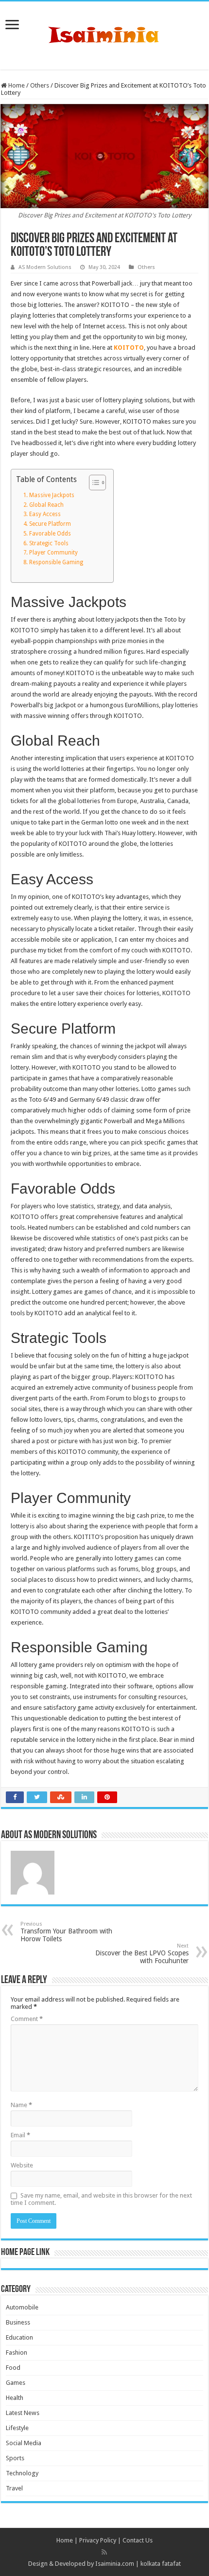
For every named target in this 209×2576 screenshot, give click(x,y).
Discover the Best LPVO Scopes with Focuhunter (142, 1954)
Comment (27, 2019)
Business (18, 2322)
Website (22, 2165)
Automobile (22, 2307)
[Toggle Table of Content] (93, 483)
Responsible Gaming (56, 562)
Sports (15, 2458)
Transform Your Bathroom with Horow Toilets (66, 1932)
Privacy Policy (98, 2540)
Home (16, 85)
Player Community (53, 553)
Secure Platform (50, 524)
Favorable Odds (50, 534)
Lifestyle (17, 2428)
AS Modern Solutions (45, 267)
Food (13, 2368)
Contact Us (138, 2540)
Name (21, 2105)
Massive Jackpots (52, 495)
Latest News (23, 2413)
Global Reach (46, 505)
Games (16, 2383)
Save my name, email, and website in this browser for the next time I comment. (101, 2199)
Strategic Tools (49, 543)
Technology (22, 2473)
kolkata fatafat (161, 2564)
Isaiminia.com (115, 2564)
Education (19, 2337)
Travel (14, 2488)
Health (15, 2398)
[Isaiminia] (104, 34)
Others (40, 85)
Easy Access (45, 514)
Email (20, 2135)
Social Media (24, 2443)
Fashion (17, 2352)
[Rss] (104, 2552)
